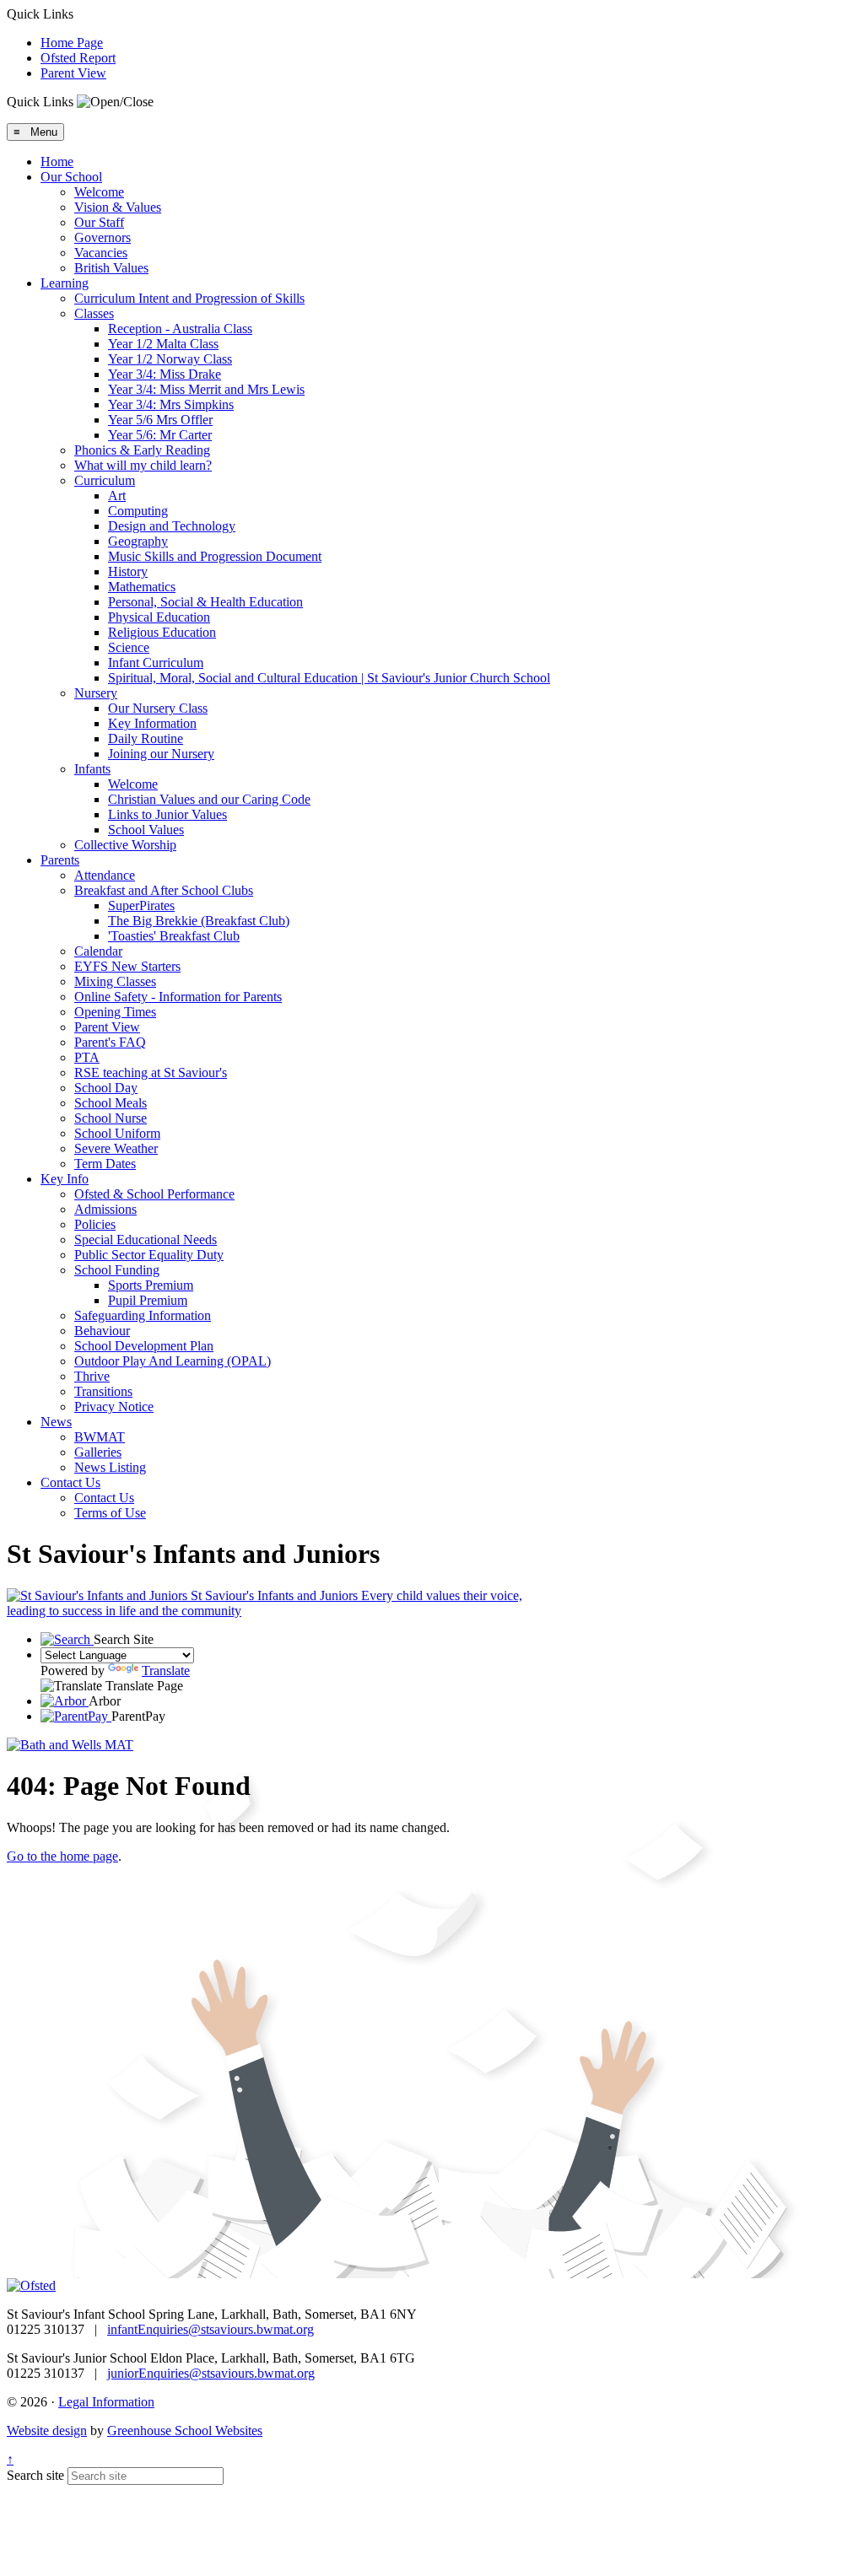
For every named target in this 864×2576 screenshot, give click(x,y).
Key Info (65, 1179)
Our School (71, 177)
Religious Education (162, 632)
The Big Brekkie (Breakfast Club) (199, 921)
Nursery (96, 693)
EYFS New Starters (127, 966)
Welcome (99, 192)
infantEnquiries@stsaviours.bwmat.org (211, 2329)
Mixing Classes (115, 981)
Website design (47, 2430)
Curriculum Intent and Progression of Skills (189, 298)
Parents (60, 860)
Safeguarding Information (143, 1315)
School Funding (117, 1270)
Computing (138, 511)
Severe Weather (116, 1148)
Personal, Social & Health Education (205, 602)
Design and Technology (172, 526)
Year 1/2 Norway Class (170, 359)
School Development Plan (144, 1346)
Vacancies (101, 253)
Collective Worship (125, 845)
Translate (166, 1671)
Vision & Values (118, 207)
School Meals (111, 1103)
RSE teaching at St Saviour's (151, 1072)
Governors (103, 237)
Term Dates (105, 1164)
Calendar (98, 951)
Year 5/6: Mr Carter (160, 435)
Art (117, 496)
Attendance (105, 875)
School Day (106, 1088)
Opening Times (115, 1012)
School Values (146, 830)
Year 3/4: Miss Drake (165, 374)
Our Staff (99, 222)
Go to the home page (62, 1856)
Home (57, 162)
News (56, 1422)
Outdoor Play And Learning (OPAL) (173, 1361)
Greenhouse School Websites (185, 2430)
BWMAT (100, 1437)
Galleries (98, 1452)
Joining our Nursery (161, 754)
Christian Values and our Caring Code (209, 799)
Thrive (92, 1376)
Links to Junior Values (167, 814)
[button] (115, 102)
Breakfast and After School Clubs (164, 890)
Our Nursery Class (158, 708)
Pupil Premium (148, 1300)
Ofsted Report (78, 58)
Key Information (152, 723)
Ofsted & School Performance (154, 1194)
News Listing (110, 1467)
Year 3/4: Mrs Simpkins (171, 404)
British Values (111, 268)
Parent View (73, 73)
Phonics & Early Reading (142, 450)
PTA (87, 1057)
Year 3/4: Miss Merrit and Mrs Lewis (206, 389)
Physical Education (159, 617)
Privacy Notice (114, 1407)
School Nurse (111, 1118)
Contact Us (70, 1482)
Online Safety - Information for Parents (178, 997)
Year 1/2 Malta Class (163, 344)
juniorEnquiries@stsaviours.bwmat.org (211, 2373)
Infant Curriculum (156, 663)
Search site (35, 2475)
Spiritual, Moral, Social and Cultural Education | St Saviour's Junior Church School (329, 678)
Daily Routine (146, 738)
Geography (138, 541)
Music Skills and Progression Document (215, 556)
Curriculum (105, 480)
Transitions (103, 1391)
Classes (94, 313)
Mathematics (142, 587)
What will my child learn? (143, 465)
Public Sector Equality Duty (149, 1255)
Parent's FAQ (110, 1042)
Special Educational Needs (146, 1239)
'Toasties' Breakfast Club (174, 936)
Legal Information (106, 2402)
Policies (95, 1224)
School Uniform (117, 1133)
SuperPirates (141, 905)
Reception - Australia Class (180, 329)
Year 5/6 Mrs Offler (160, 420)
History (128, 571)
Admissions (105, 1209)
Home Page (72, 43)
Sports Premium (151, 1285)
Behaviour (102, 1331)
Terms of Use (110, 1513)
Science (129, 647)
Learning (65, 283)
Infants (92, 769)
